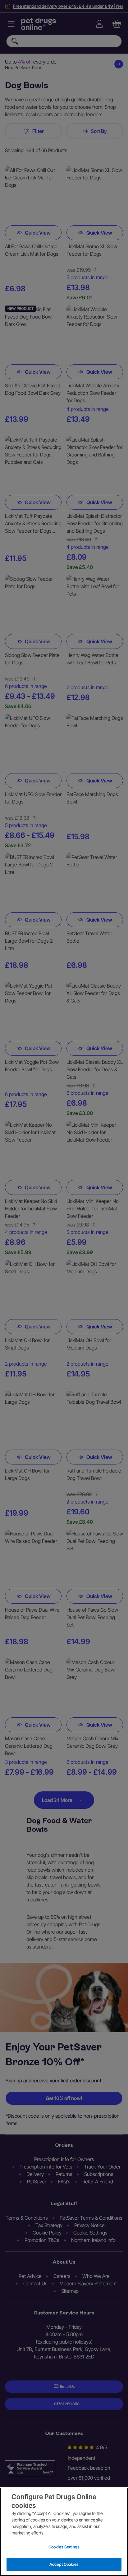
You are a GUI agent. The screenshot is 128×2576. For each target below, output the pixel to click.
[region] (64, 2532)
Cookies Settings (64, 2547)
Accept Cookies (64, 2564)
